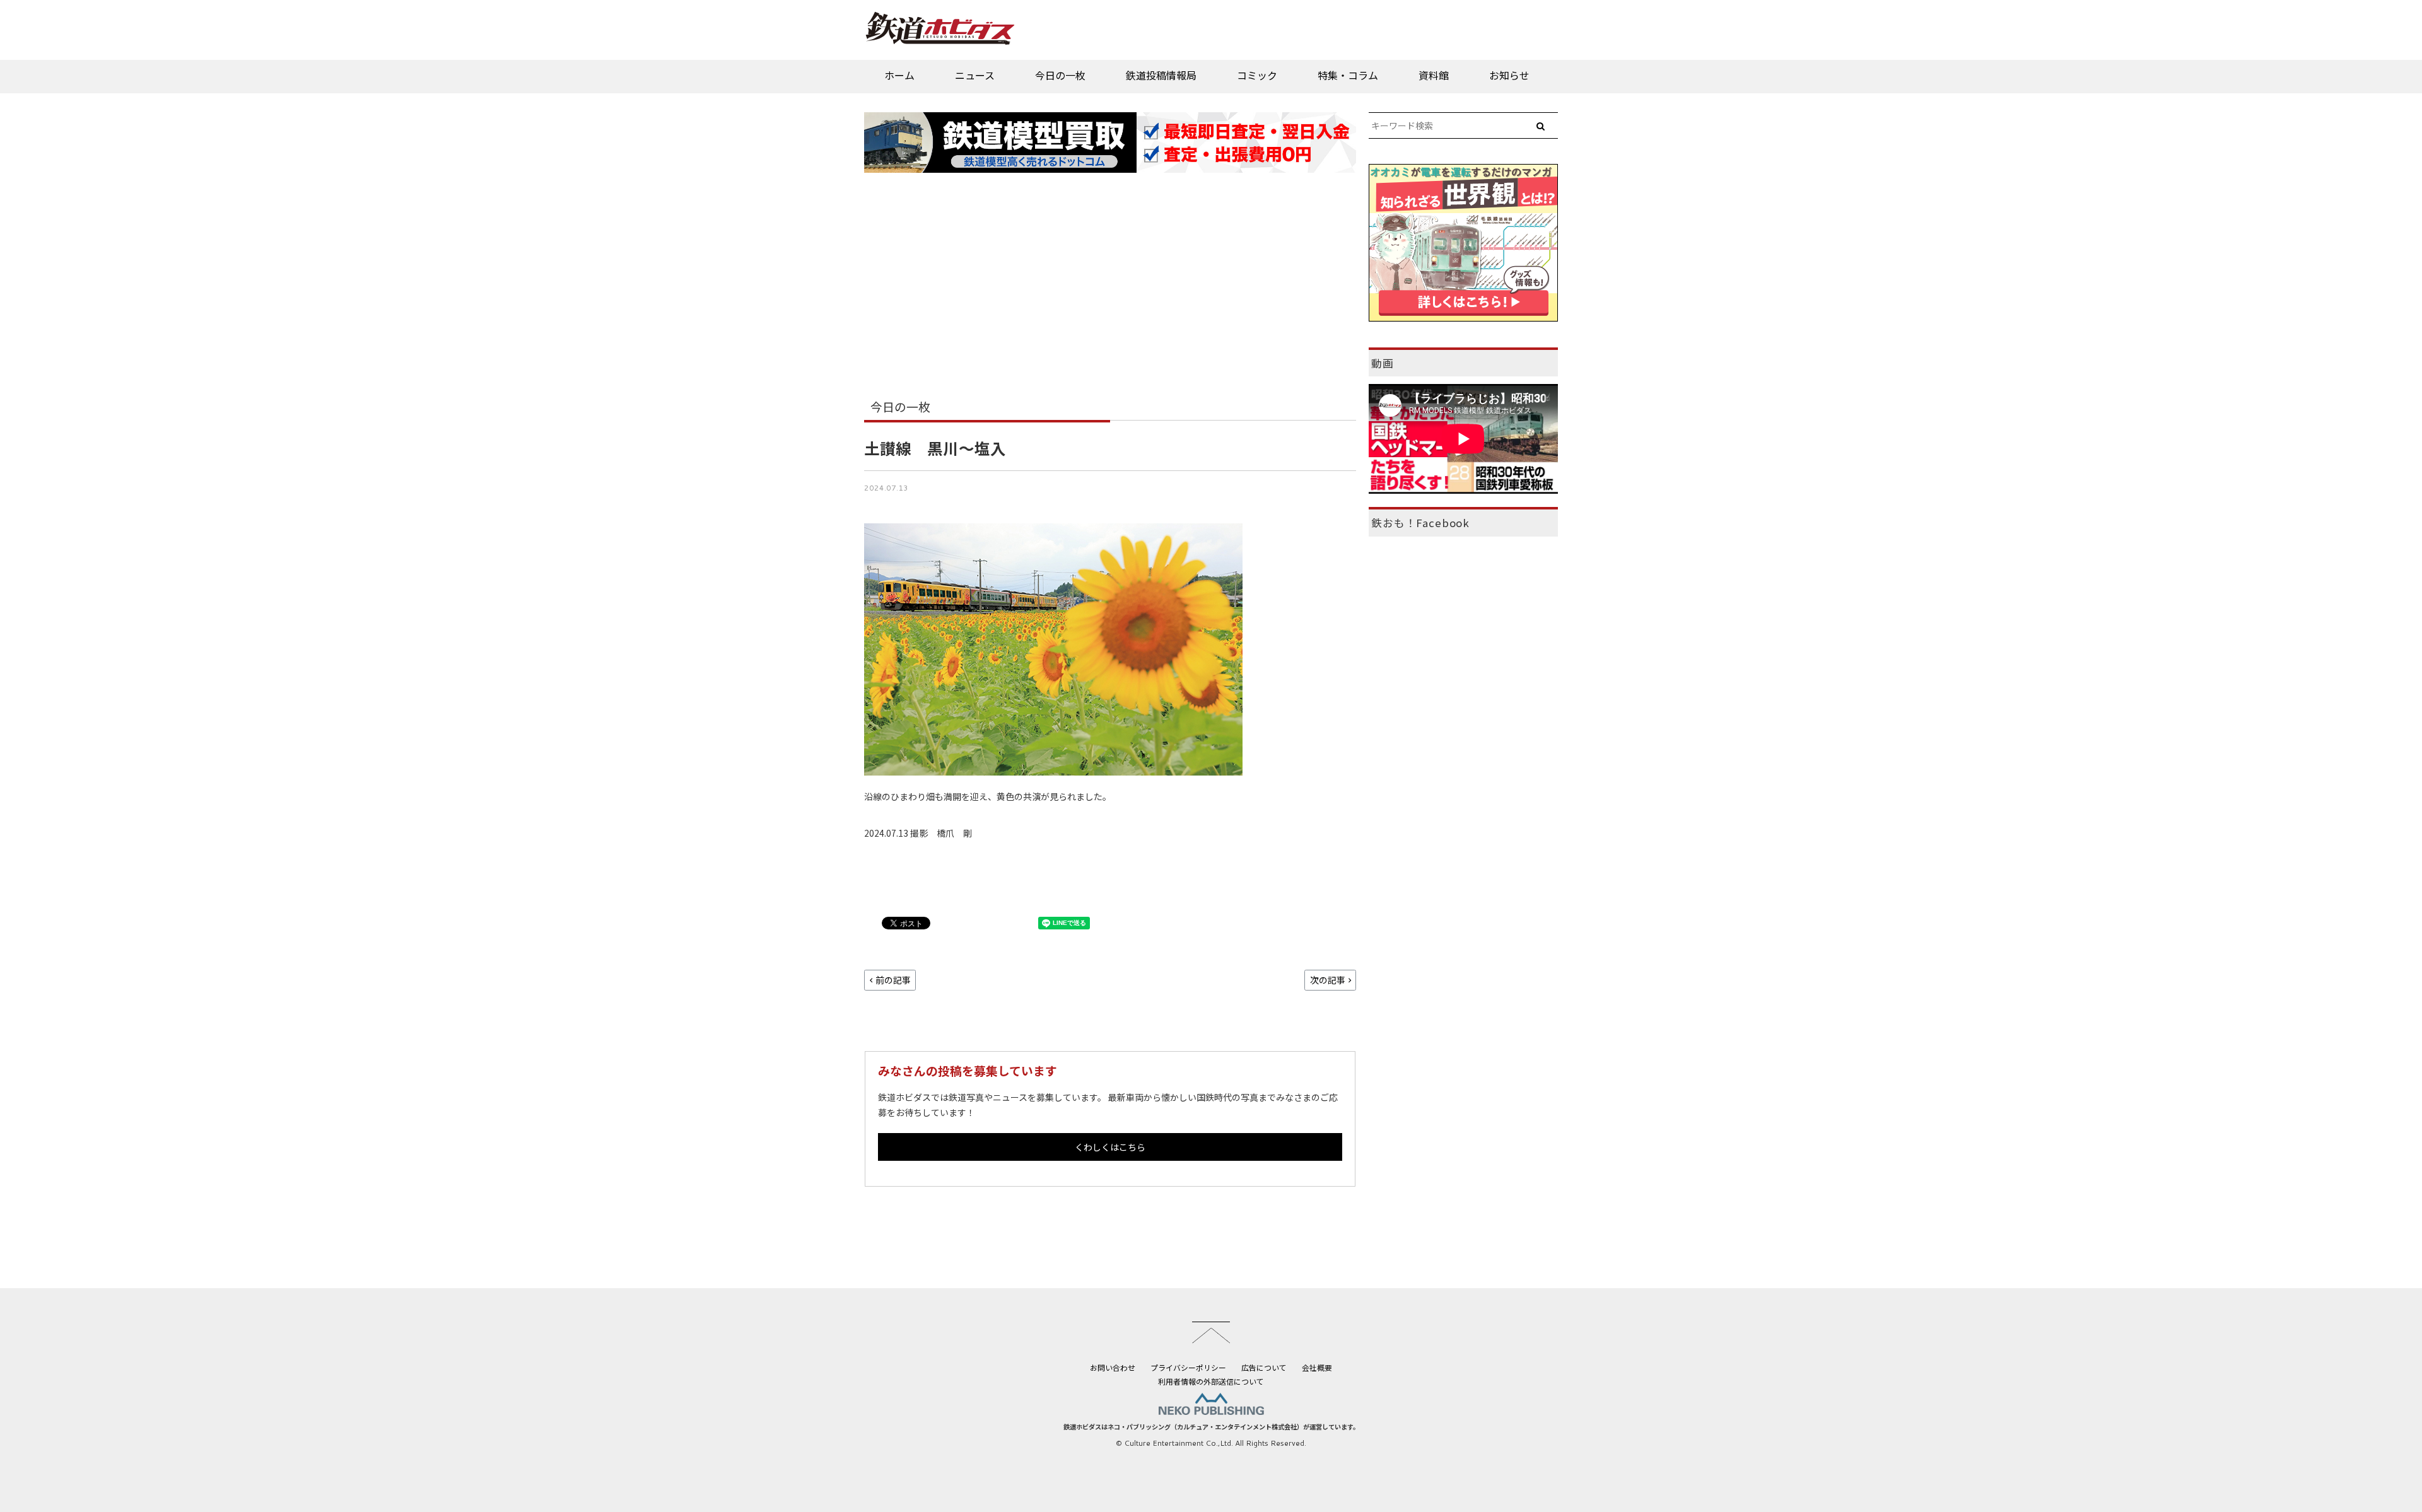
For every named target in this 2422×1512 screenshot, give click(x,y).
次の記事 (1328, 980)
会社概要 (1317, 1367)
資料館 (1434, 75)
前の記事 (893, 980)
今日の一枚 (1060, 75)
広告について (1264, 1367)
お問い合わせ (1113, 1367)
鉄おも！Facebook (1420, 523)
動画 (1383, 363)
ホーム (899, 75)
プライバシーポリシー (1188, 1367)
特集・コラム (1348, 75)
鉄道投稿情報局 (1161, 75)
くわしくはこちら (1110, 1147)
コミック (1257, 75)
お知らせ (1509, 75)
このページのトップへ (1211, 1332)
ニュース (975, 75)
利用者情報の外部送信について (1211, 1381)
